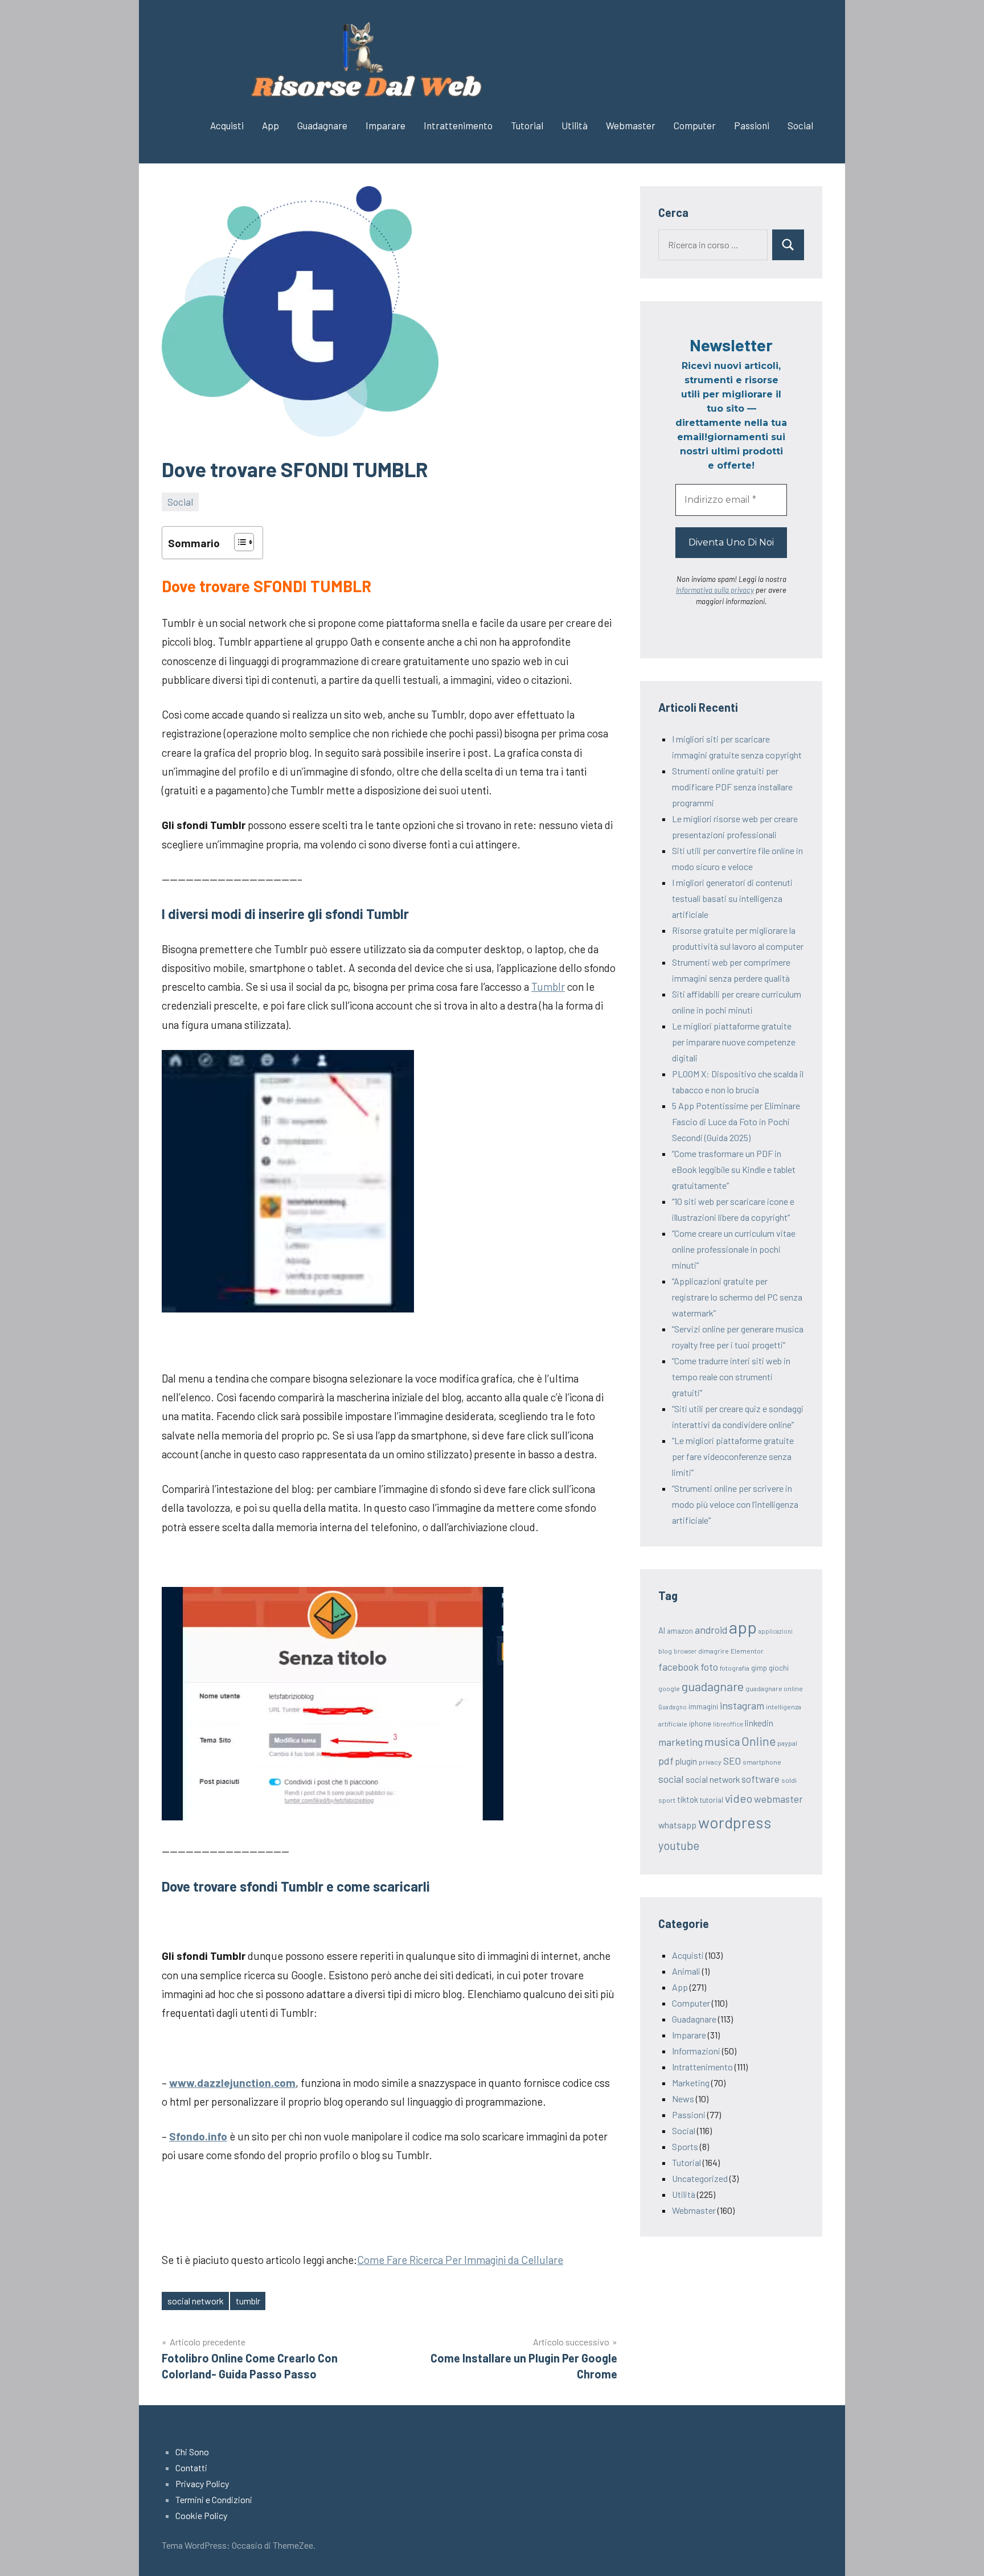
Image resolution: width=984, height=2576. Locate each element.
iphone (700, 1724)
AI (662, 1630)
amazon (680, 1631)
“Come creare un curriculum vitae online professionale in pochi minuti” (734, 1249)
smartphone (762, 1762)
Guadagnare (322, 125)
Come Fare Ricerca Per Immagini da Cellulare (460, 2260)
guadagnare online (774, 1688)
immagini (703, 1707)
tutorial (712, 1800)
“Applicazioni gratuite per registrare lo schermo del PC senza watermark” (737, 1297)
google (669, 1688)
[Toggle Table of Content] (238, 542)
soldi (789, 1780)
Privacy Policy (202, 2483)
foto (709, 1667)
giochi (779, 1668)
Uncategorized (700, 2178)
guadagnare (713, 1686)
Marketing (691, 2083)
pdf (666, 1761)
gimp (759, 1668)
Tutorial (527, 125)
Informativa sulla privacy (715, 590)
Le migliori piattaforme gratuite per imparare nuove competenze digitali (734, 1042)
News (683, 2099)
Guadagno (673, 1707)
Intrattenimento (458, 125)
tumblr (248, 2301)
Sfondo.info (198, 2136)
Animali (686, 1971)
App (270, 125)
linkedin (759, 1723)
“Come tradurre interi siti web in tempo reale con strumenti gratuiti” (731, 1377)
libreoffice (728, 1724)
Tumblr (548, 986)
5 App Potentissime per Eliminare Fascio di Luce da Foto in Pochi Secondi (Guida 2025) (736, 1121)
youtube (679, 1845)
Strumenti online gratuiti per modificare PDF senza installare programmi (732, 787)
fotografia (735, 1668)
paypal (787, 1743)
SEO (732, 1761)
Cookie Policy (201, 2515)
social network (196, 2301)
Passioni (752, 125)
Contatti (191, 2468)
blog (665, 1651)
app (743, 1627)
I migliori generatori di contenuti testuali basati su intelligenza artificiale (732, 898)
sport (667, 1800)
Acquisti (227, 125)
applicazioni (776, 1631)
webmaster (778, 1799)
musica (722, 1741)
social (671, 1779)
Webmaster (631, 125)
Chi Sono (192, 2452)
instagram (742, 1705)
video (739, 1798)
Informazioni (696, 2051)
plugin (686, 1761)
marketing (680, 1742)
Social (800, 125)
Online (758, 1741)
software (760, 1779)
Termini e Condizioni (214, 2499)
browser (685, 1651)
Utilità (575, 125)
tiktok (688, 1799)
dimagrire (714, 1651)
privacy (710, 1762)
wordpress (735, 1822)
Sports (685, 2146)
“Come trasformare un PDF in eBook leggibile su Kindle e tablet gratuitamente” (734, 1169)
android (711, 1630)
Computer (695, 125)
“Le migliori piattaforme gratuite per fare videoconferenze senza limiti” (733, 1456)
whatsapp (677, 1825)
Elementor (747, 1651)
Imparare (386, 125)
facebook (678, 1667)
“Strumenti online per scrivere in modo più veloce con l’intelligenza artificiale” (735, 1504)
